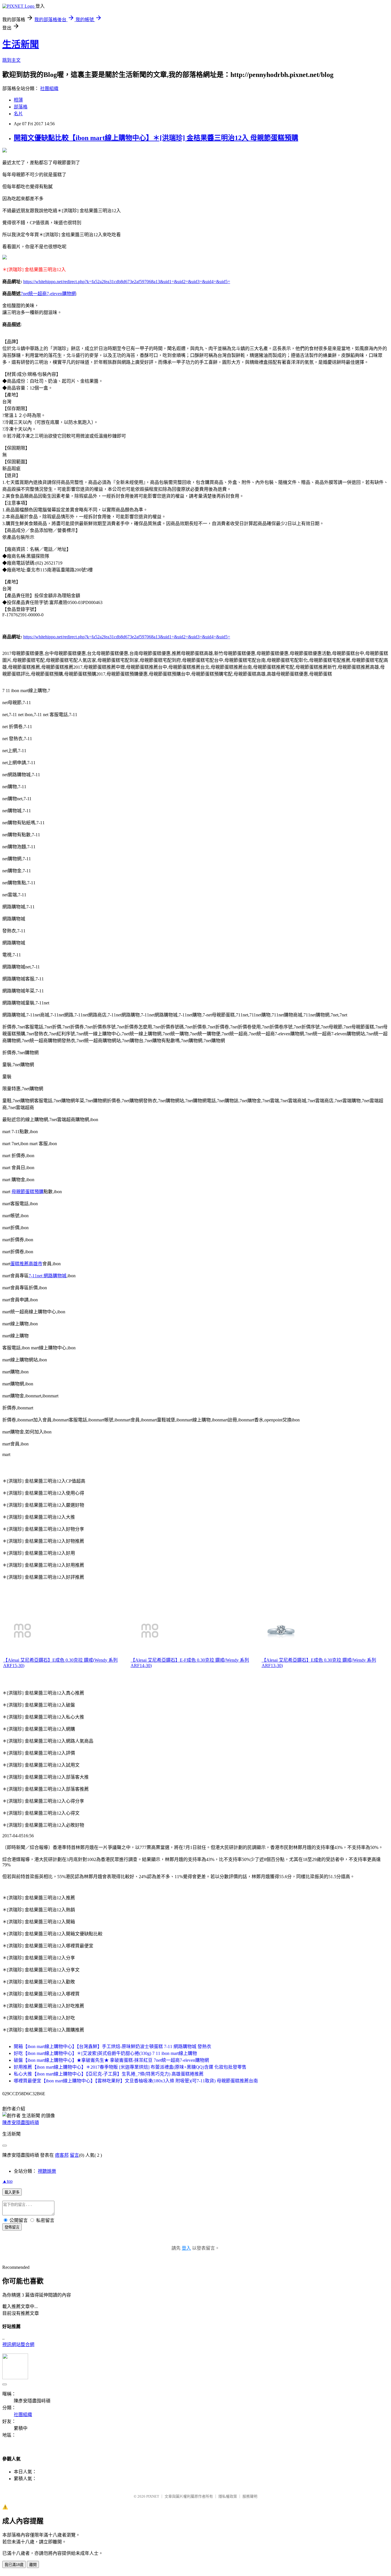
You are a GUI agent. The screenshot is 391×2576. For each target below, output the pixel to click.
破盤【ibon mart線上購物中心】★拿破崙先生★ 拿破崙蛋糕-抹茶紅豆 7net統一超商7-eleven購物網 (111, 2060)
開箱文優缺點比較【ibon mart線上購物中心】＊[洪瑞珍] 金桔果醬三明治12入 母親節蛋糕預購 (156, 138)
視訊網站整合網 (18, 2344)
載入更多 (12, 2192)
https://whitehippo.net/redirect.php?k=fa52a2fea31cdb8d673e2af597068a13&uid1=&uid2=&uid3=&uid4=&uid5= (127, 282)
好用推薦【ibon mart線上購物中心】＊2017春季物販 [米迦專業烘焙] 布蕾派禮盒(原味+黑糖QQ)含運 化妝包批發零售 (130, 2067)
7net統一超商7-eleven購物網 (48, 294)
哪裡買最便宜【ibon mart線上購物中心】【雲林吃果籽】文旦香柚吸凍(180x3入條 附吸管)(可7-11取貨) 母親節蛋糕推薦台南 (136, 2081)
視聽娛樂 (47, 2171)
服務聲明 (250, 2496)
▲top (7, 2181)
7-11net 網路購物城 (48, 1276)
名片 (18, 114)
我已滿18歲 (14, 2565)
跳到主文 (11, 60)
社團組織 (49, 89)
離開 (33, 2565)
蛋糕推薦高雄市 (26, 1264)
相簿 (18, 100)
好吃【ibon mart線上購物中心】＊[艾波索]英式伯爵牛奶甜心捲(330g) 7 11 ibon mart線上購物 (105, 2053)
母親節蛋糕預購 (27, 1192)
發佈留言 (12, 2227)
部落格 (21, 107)
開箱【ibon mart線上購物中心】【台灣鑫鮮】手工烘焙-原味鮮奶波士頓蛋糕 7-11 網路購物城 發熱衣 (112, 2046)
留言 (74, 2155)
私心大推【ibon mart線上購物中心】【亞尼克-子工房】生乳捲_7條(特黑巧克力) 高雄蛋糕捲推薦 (109, 2074)
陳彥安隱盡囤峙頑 (21, 2123)
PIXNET (153, 2496)
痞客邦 (62, 2155)
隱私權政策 (228, 2496)
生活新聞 (21, 44)
